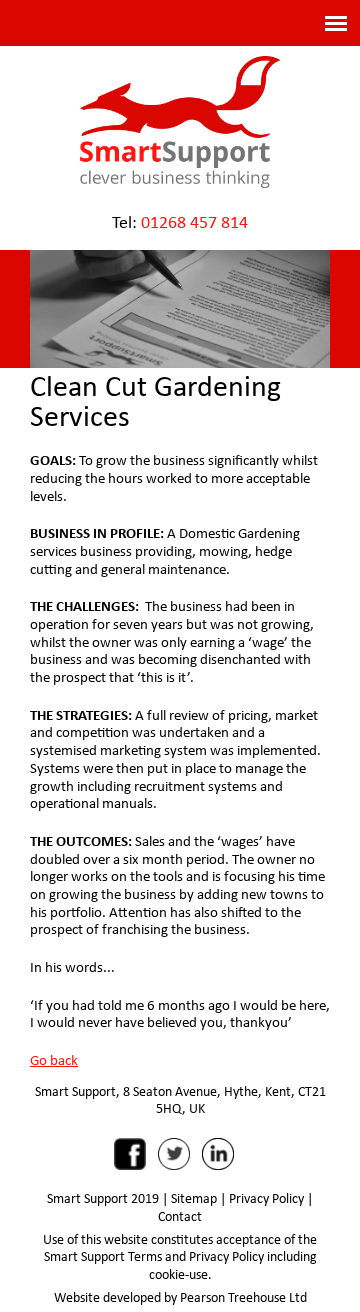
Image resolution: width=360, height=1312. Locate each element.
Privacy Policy (266, 1198)
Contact (180, 1216)
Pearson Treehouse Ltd (243, 1297)
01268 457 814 (194, 221)
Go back (54, 1059)
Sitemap (194, 1198)
